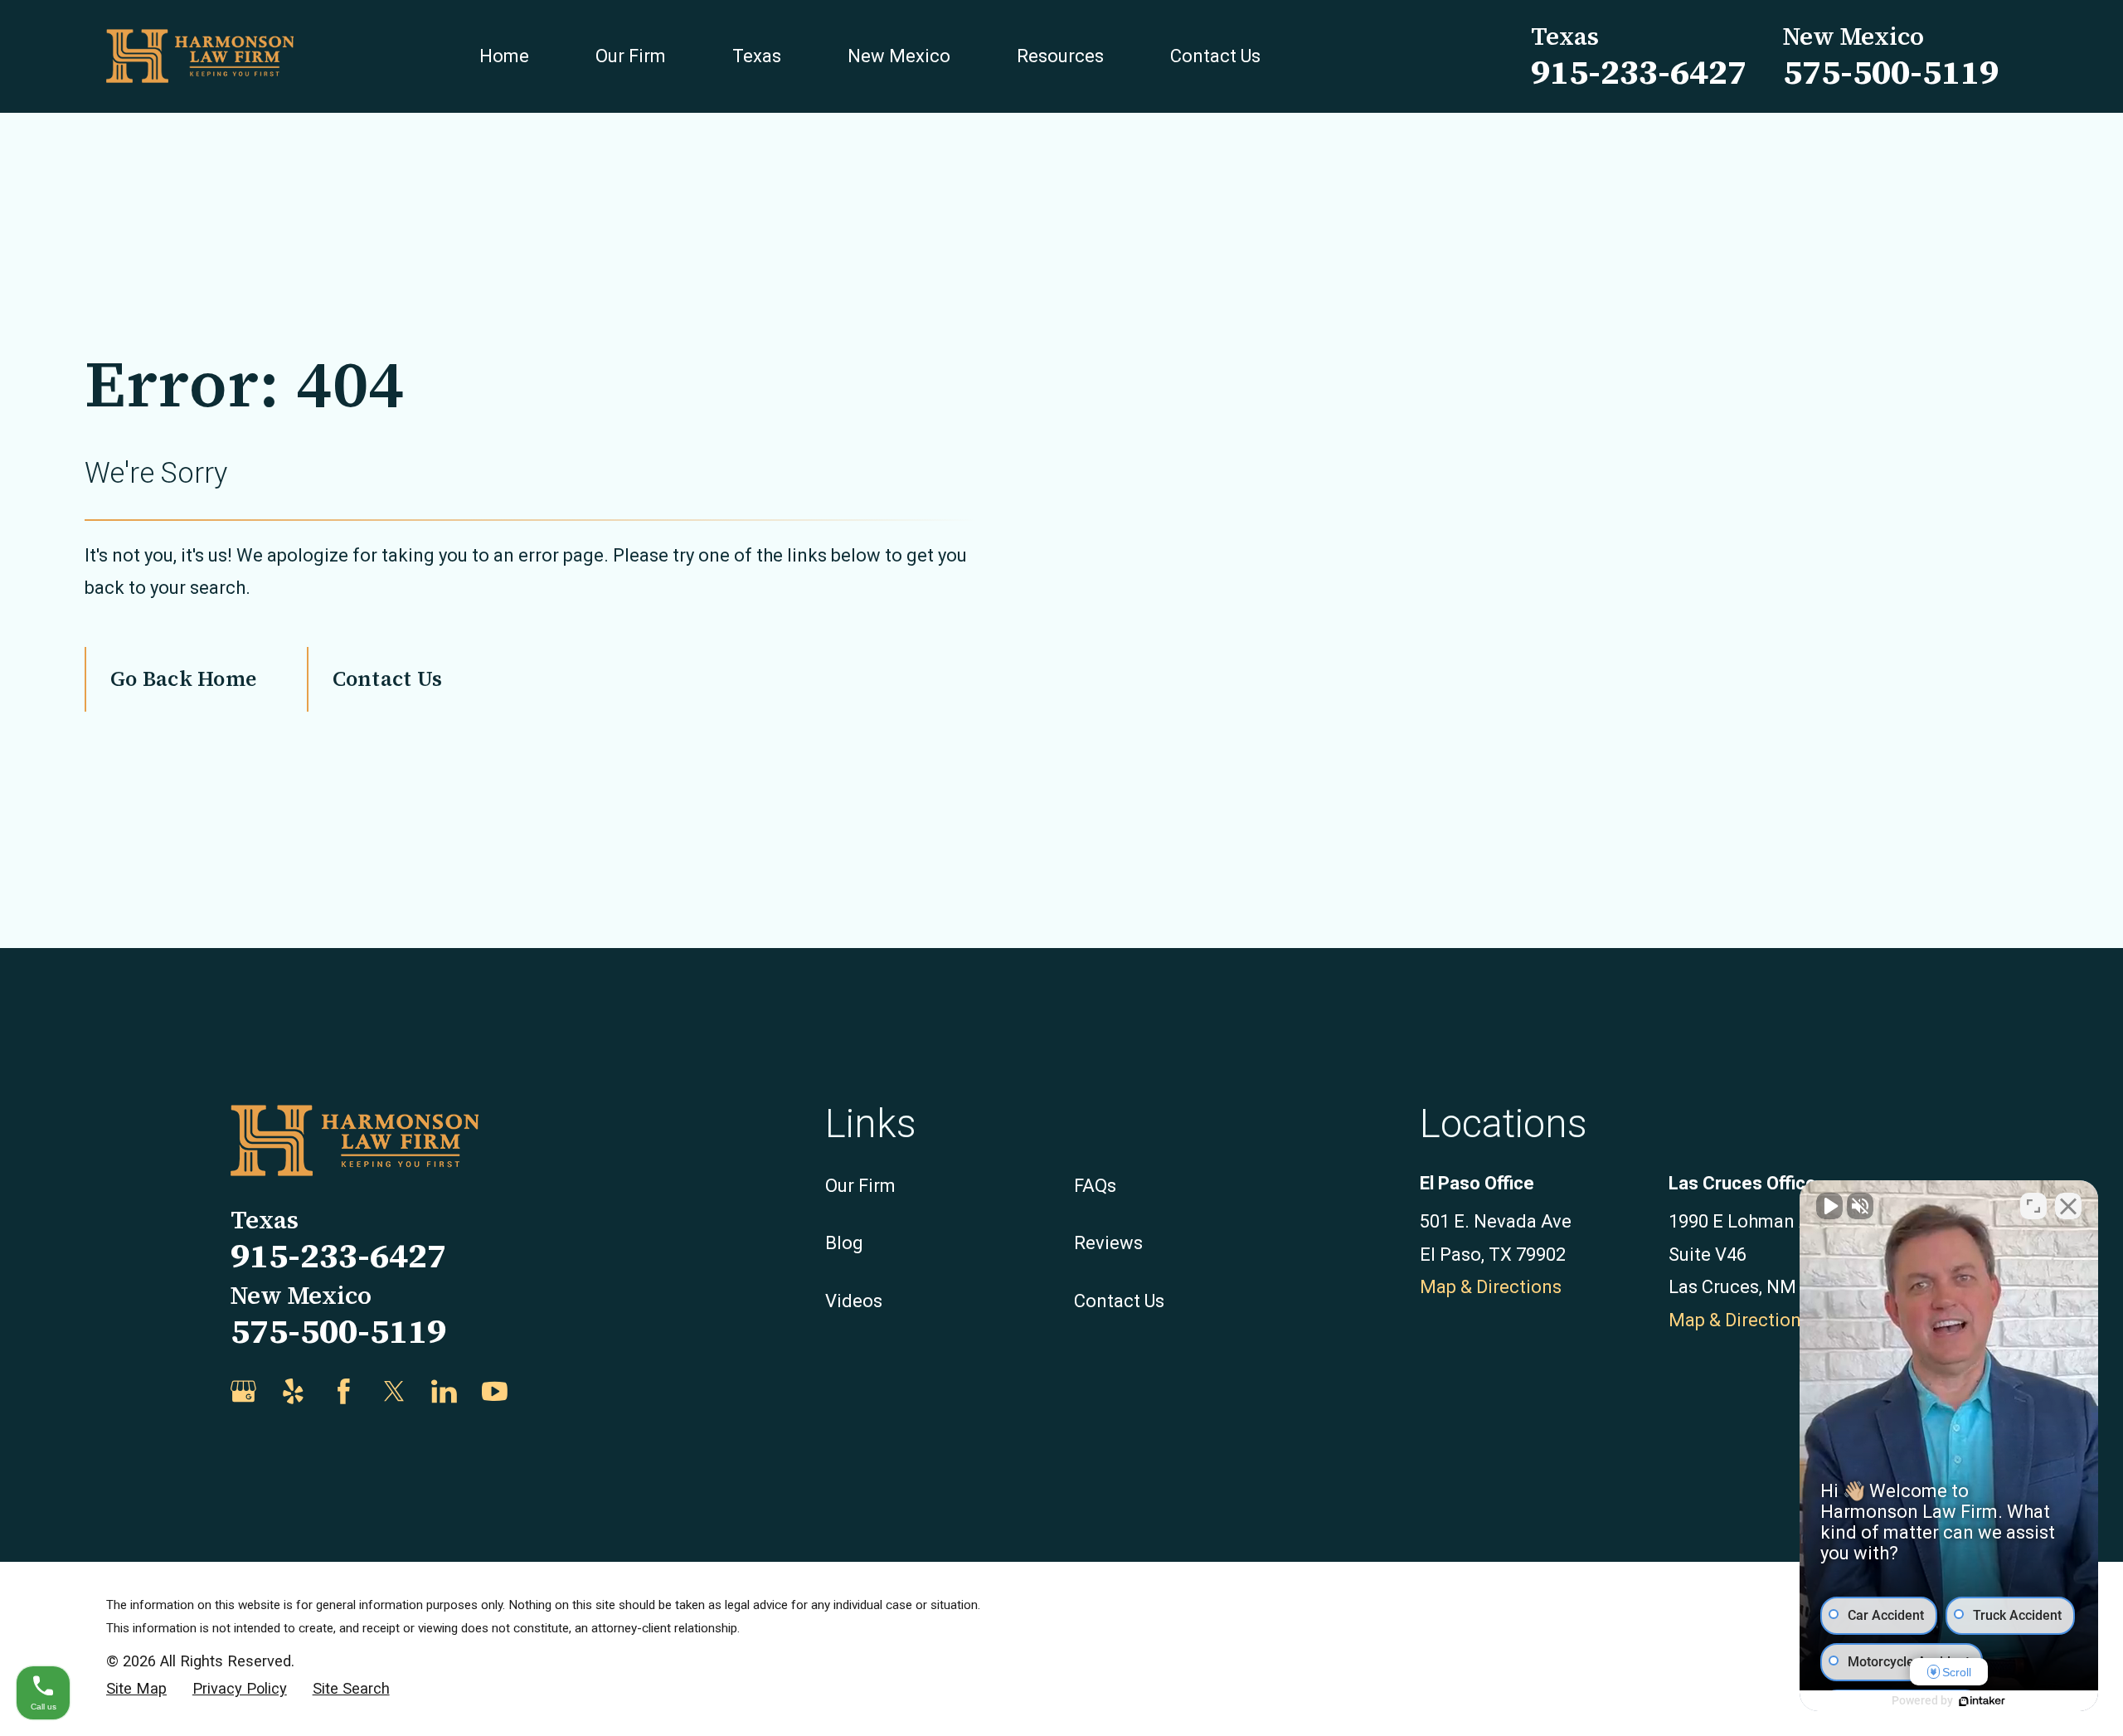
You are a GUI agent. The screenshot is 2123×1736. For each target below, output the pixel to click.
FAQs (1095, 1186)
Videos (854, 1301)
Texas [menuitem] (757, 56)
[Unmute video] (1829, 1206)
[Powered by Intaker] (1982, 1701)
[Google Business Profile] (243, 1391)
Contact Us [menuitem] (1215, 56)
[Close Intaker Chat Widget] (2068, 1206)
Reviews (1108, 1243)
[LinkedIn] (444, 1391)
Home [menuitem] (504, 56)
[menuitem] (136, 1689)
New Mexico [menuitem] (899, 56)
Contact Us (387, 678)
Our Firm (860, 1186)
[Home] (200, 56)
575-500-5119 (1891, 72)
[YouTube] (495, 1391)
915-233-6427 (1639, 72)
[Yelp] (293, 1391)
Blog (844, 1243)
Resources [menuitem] (1060, 56)
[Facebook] (344, 1391)
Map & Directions (1491, 1287)
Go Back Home (183, 678)
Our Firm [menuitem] (631, 56)
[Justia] (544, 1391)
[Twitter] (394, 1391)
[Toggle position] (2033, 1206)
